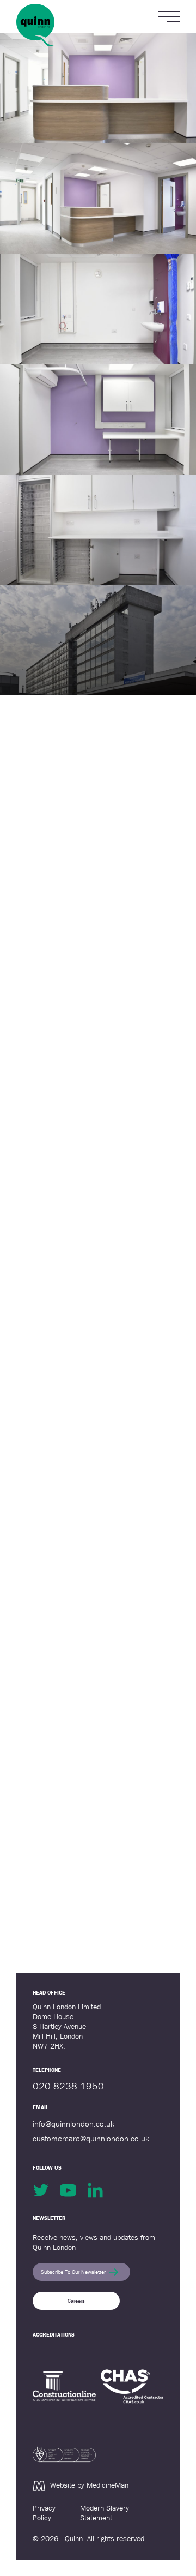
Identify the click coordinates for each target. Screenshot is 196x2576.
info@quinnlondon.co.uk (73, 2124)
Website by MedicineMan (89, 2485)
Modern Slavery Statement (105, 2513)
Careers (76, 2301)
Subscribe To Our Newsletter (73, 2272)
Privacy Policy (44, 2513)
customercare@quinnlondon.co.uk (91, 2138)
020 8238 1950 (68, 2086)
